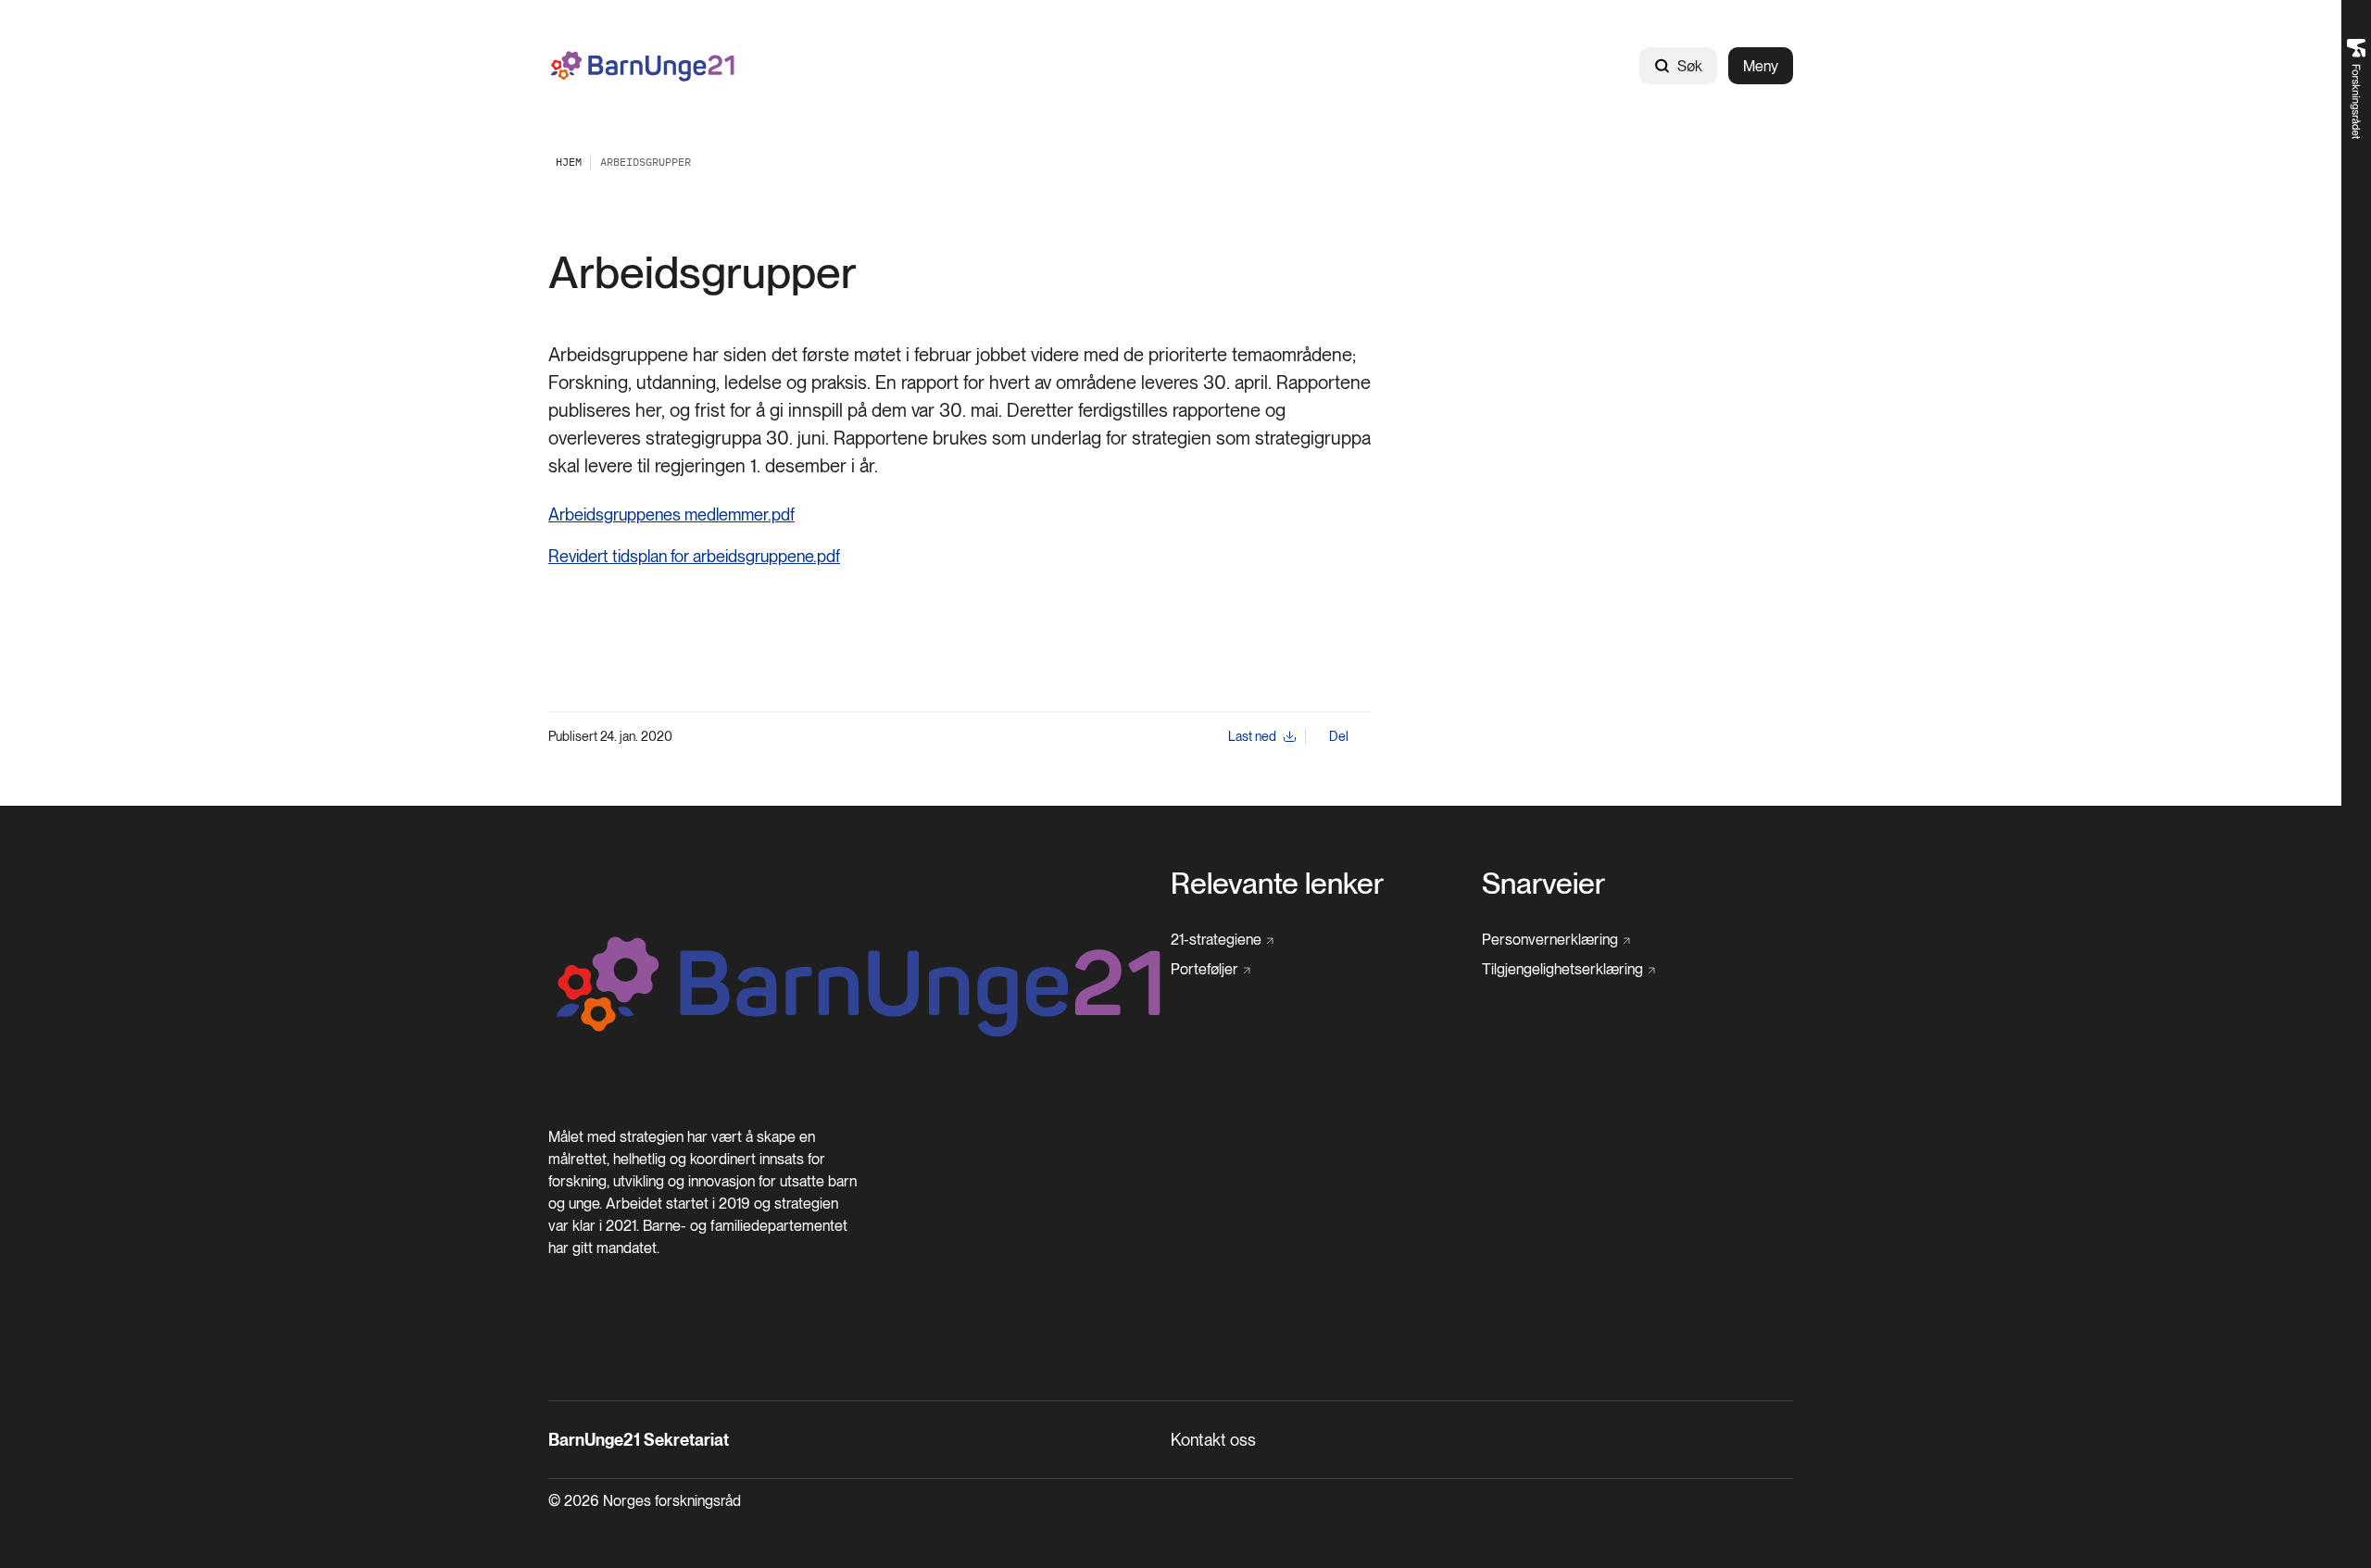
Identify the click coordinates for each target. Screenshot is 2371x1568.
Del (1339, 736)
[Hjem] (643, 66)
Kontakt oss (1213, 1440)
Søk (1690, 66)
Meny (1761, 66)
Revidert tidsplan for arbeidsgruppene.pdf (694, 556)
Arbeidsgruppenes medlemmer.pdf (671, 514)
